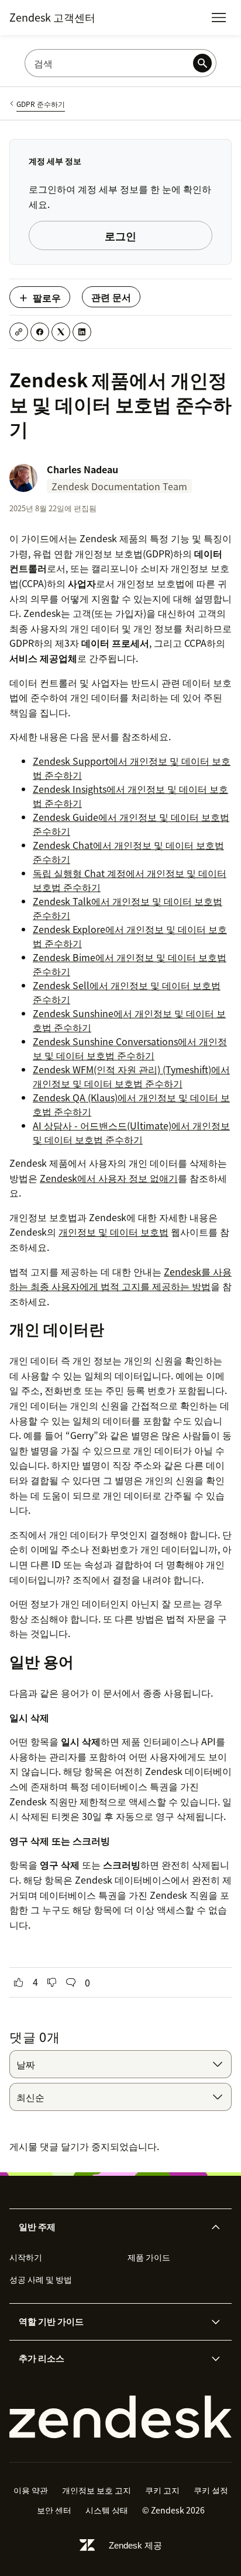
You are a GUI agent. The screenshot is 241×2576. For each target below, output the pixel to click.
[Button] (19, 1982)
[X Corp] (61, 332)
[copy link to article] (19, 332)
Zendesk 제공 (135, 2545)
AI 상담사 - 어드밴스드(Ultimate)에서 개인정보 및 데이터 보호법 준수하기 (131, 1132)
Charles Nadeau (82, 469)
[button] (111, 2227)
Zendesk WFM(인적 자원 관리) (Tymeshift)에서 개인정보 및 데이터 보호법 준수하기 (131, 1076)
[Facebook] (40, 332)
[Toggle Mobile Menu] (219, 18)
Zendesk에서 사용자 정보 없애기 (109, 1178)
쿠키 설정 (211, 2490)
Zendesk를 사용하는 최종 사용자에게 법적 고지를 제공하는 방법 (120, 1279)
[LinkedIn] (82, 332)
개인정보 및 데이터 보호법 (113, 1232)
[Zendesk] (120, 2417)
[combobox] (120, 2064)
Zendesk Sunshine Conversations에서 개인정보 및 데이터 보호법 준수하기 (130, 1048)
